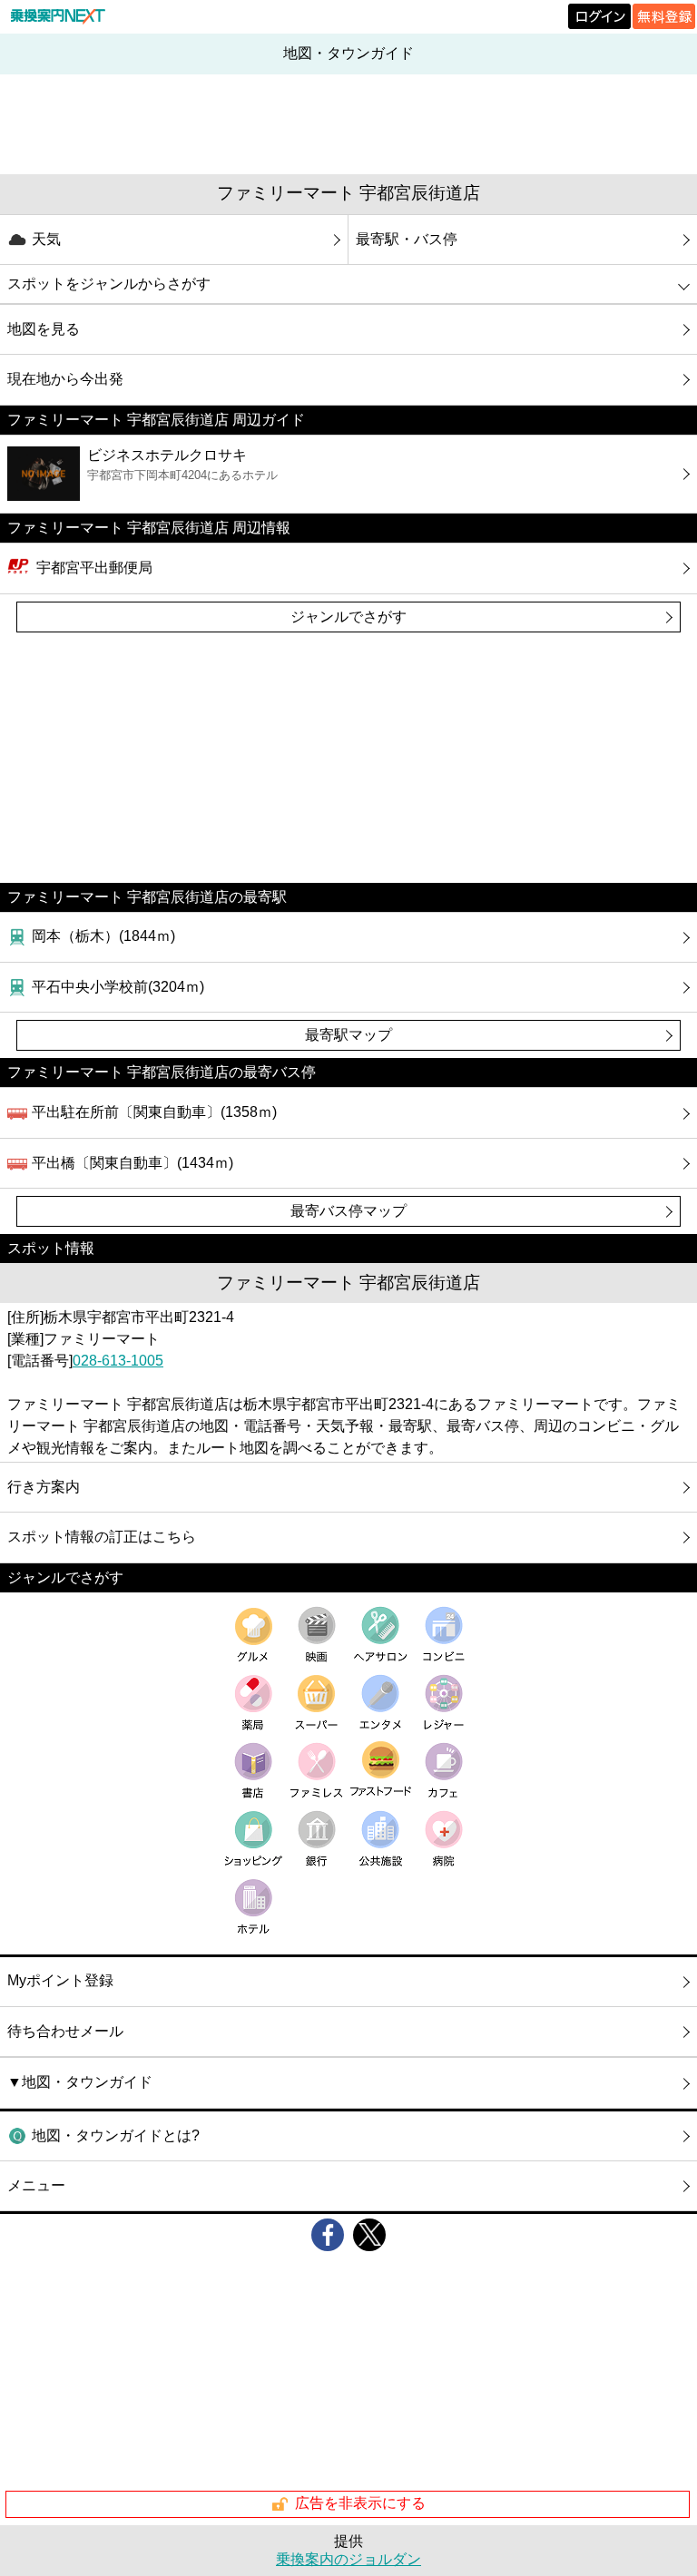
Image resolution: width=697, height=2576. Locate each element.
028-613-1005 (118, 1361)
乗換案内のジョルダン (348, 2559)
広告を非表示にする (360, 2503)
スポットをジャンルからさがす (109, 284)
